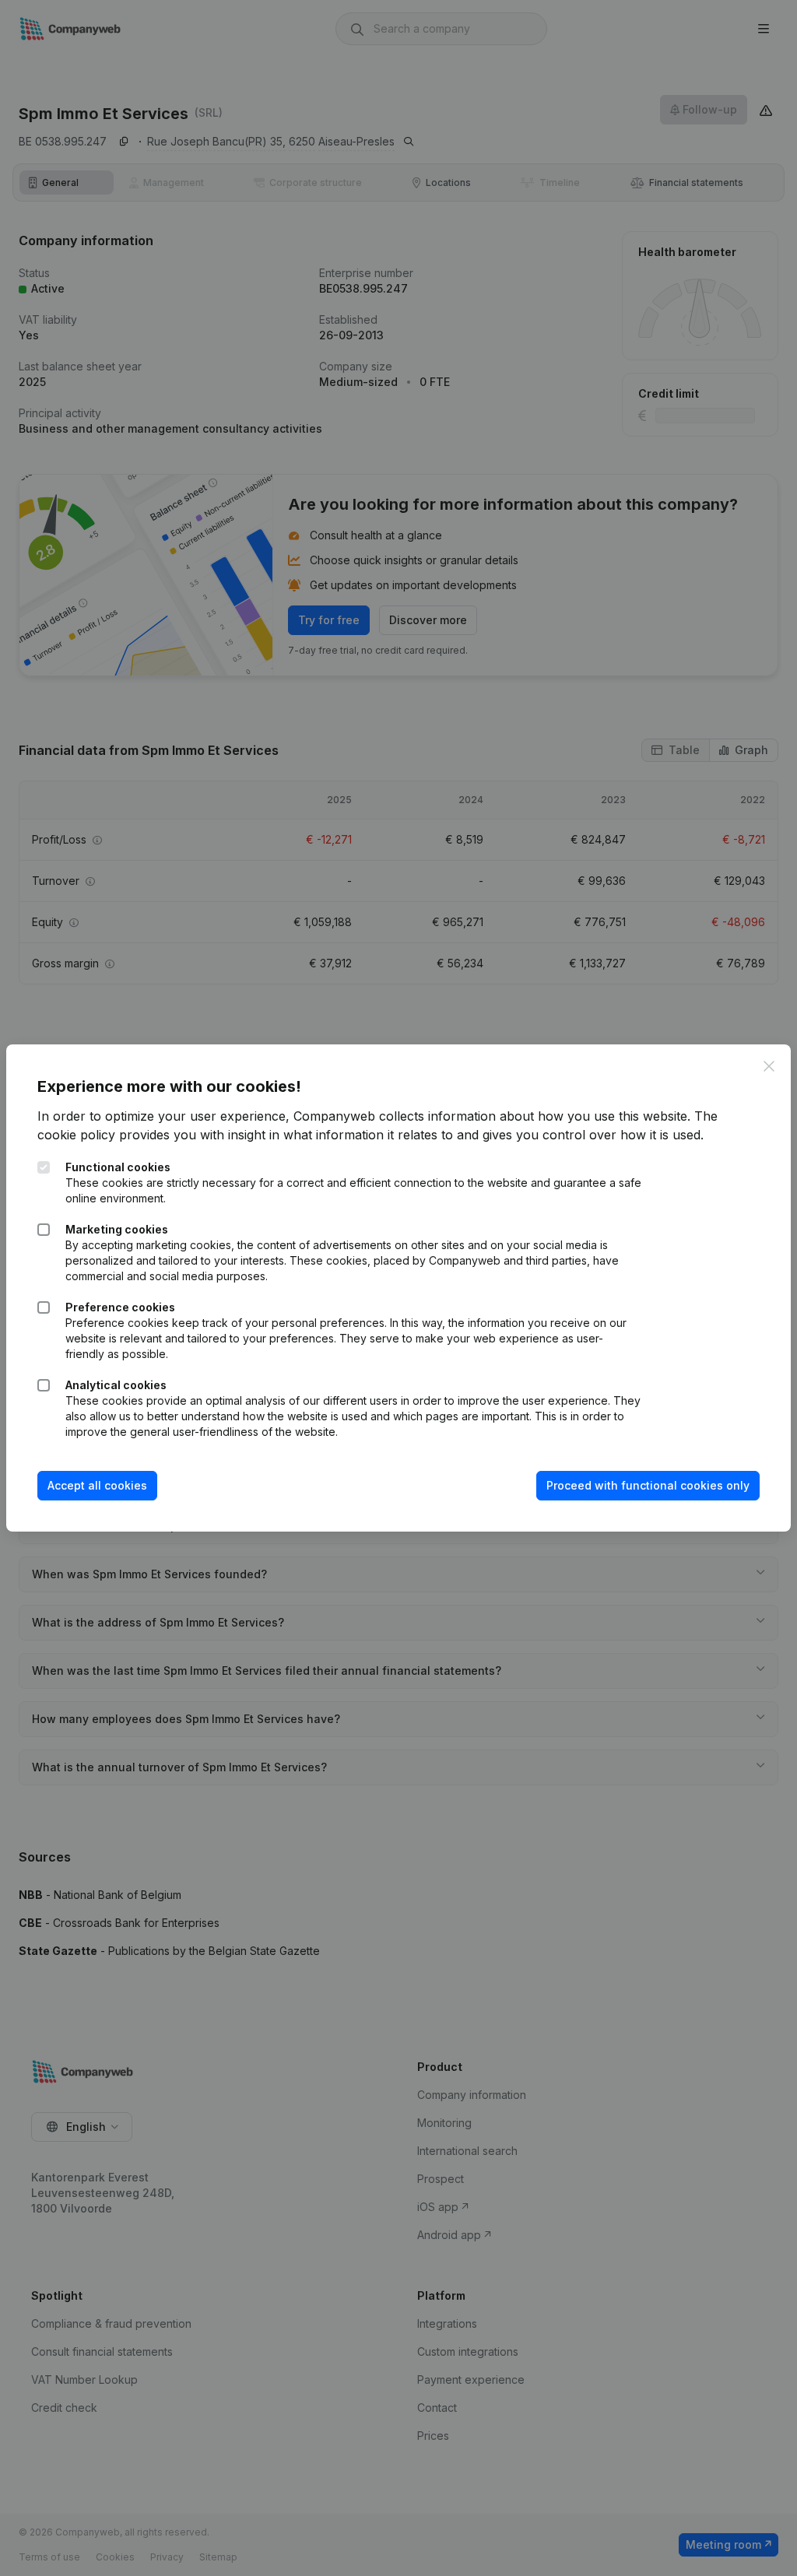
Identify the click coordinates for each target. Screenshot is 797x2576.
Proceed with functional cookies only (648, 1485)
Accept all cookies (97, 1485)
